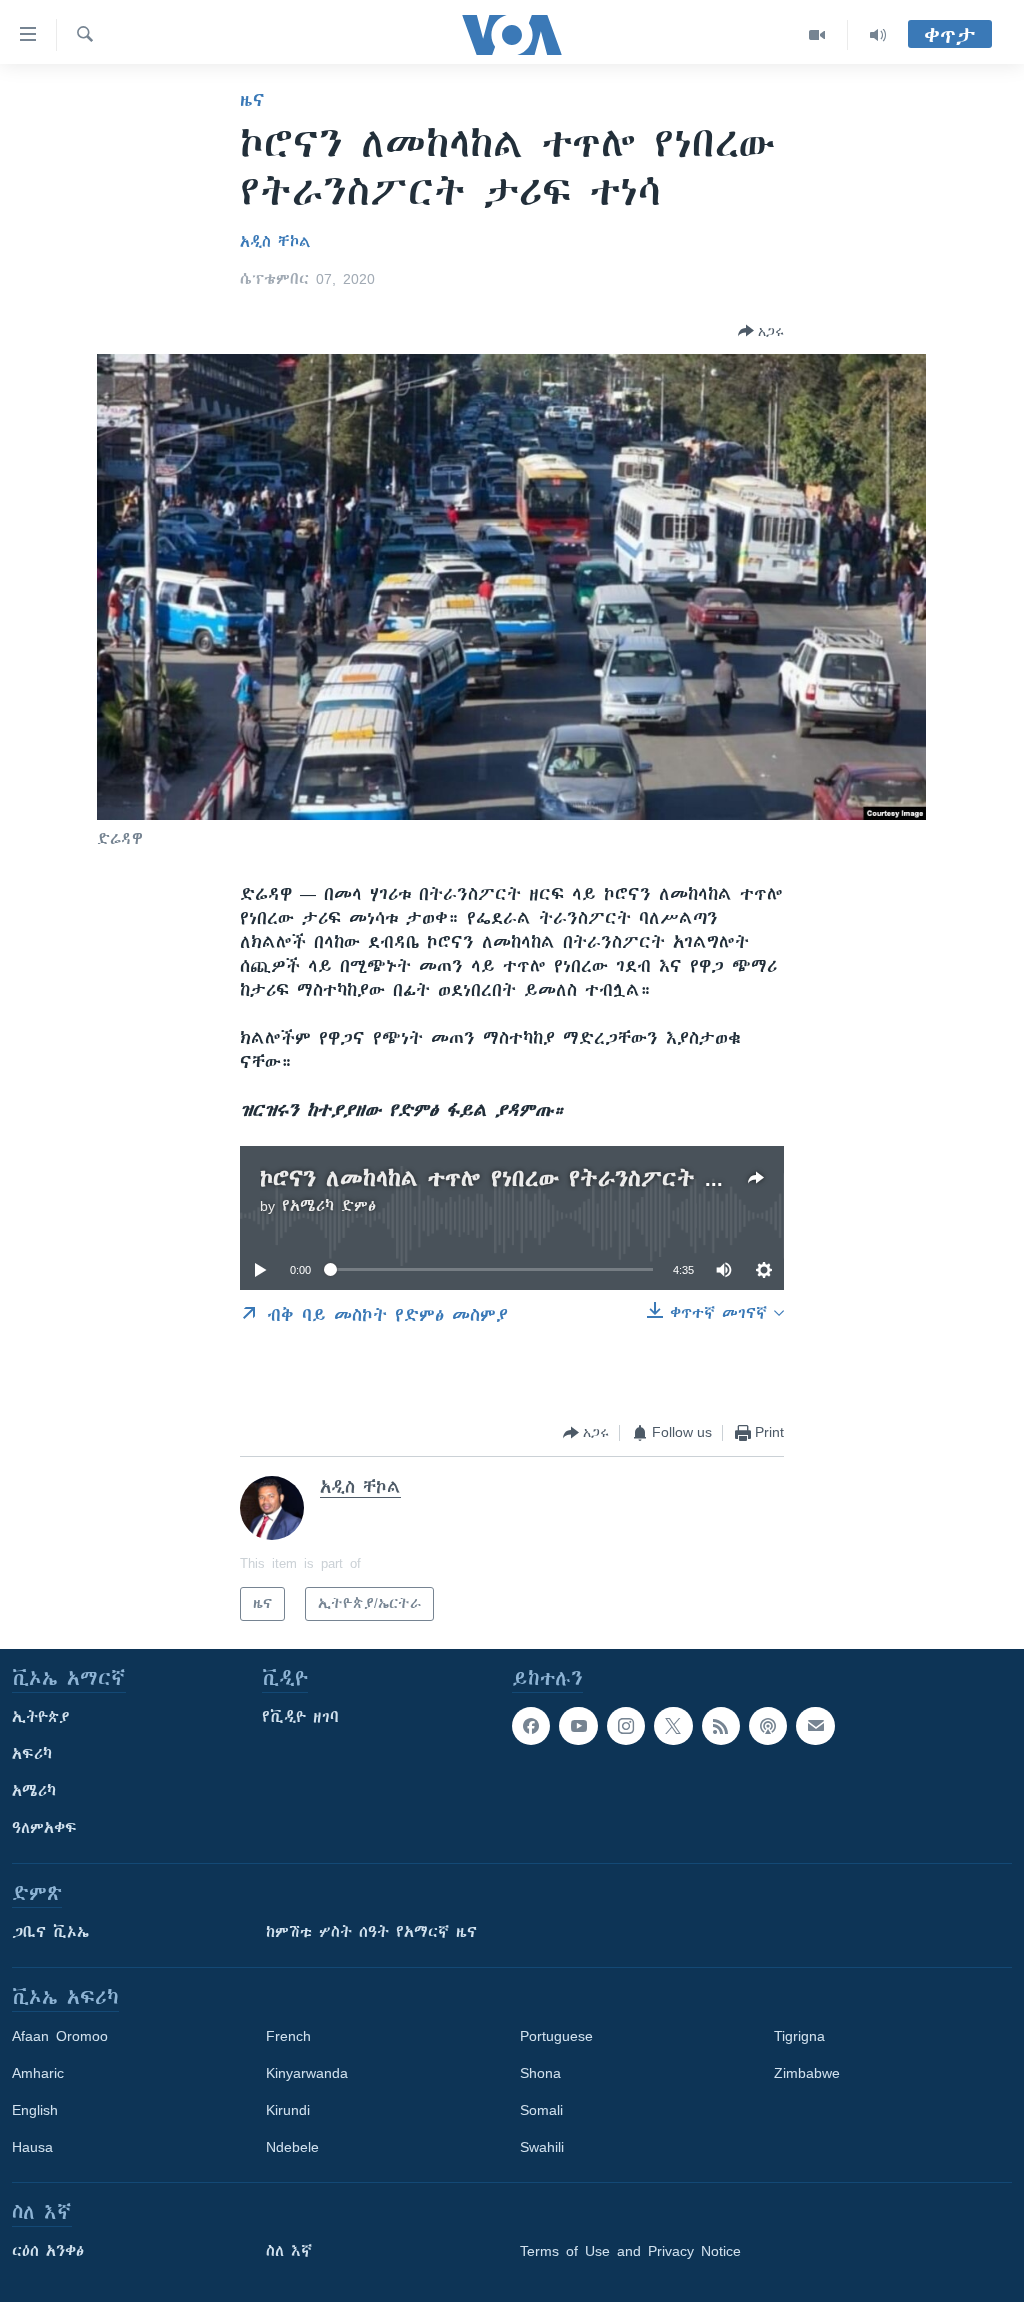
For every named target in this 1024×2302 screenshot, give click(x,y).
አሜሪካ (34, 1791)
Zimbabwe (807, 2073)
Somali (541, 2110)
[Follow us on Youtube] (578, 1726)
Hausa (32, 2147)
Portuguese (556, 2036)
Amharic (38, 2073)
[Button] (761, 331)
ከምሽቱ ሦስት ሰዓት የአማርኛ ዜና (371, 1932)
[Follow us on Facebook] (531, 1726)
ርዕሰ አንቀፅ (48, 2251)
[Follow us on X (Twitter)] (673, 1726)
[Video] (817, 35)
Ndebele (292, 2147)
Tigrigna (799, 2036)
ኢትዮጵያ (41, 1717)
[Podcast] (768, 1726)
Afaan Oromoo (60, 2036)
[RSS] (721, 1726)
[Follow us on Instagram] (626, 1726)
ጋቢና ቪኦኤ (50, 1932)
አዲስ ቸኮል (275, 242)
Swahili (542, 2147)
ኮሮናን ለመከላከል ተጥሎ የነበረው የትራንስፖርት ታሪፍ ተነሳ (532, 1178)
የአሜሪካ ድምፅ (329, 1206)
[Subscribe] (815, 1726)
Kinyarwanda (307, 2073)
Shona (540, 2073)
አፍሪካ (32, 1754)
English (35, 2110)
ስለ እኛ (289, 2251)
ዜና (252, 100)
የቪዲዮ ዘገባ (300, 1717)
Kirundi (288, 2110)
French (288, 2036)
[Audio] (878, 35)
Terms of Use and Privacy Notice (630, 2251)
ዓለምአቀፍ (44, 1828)
